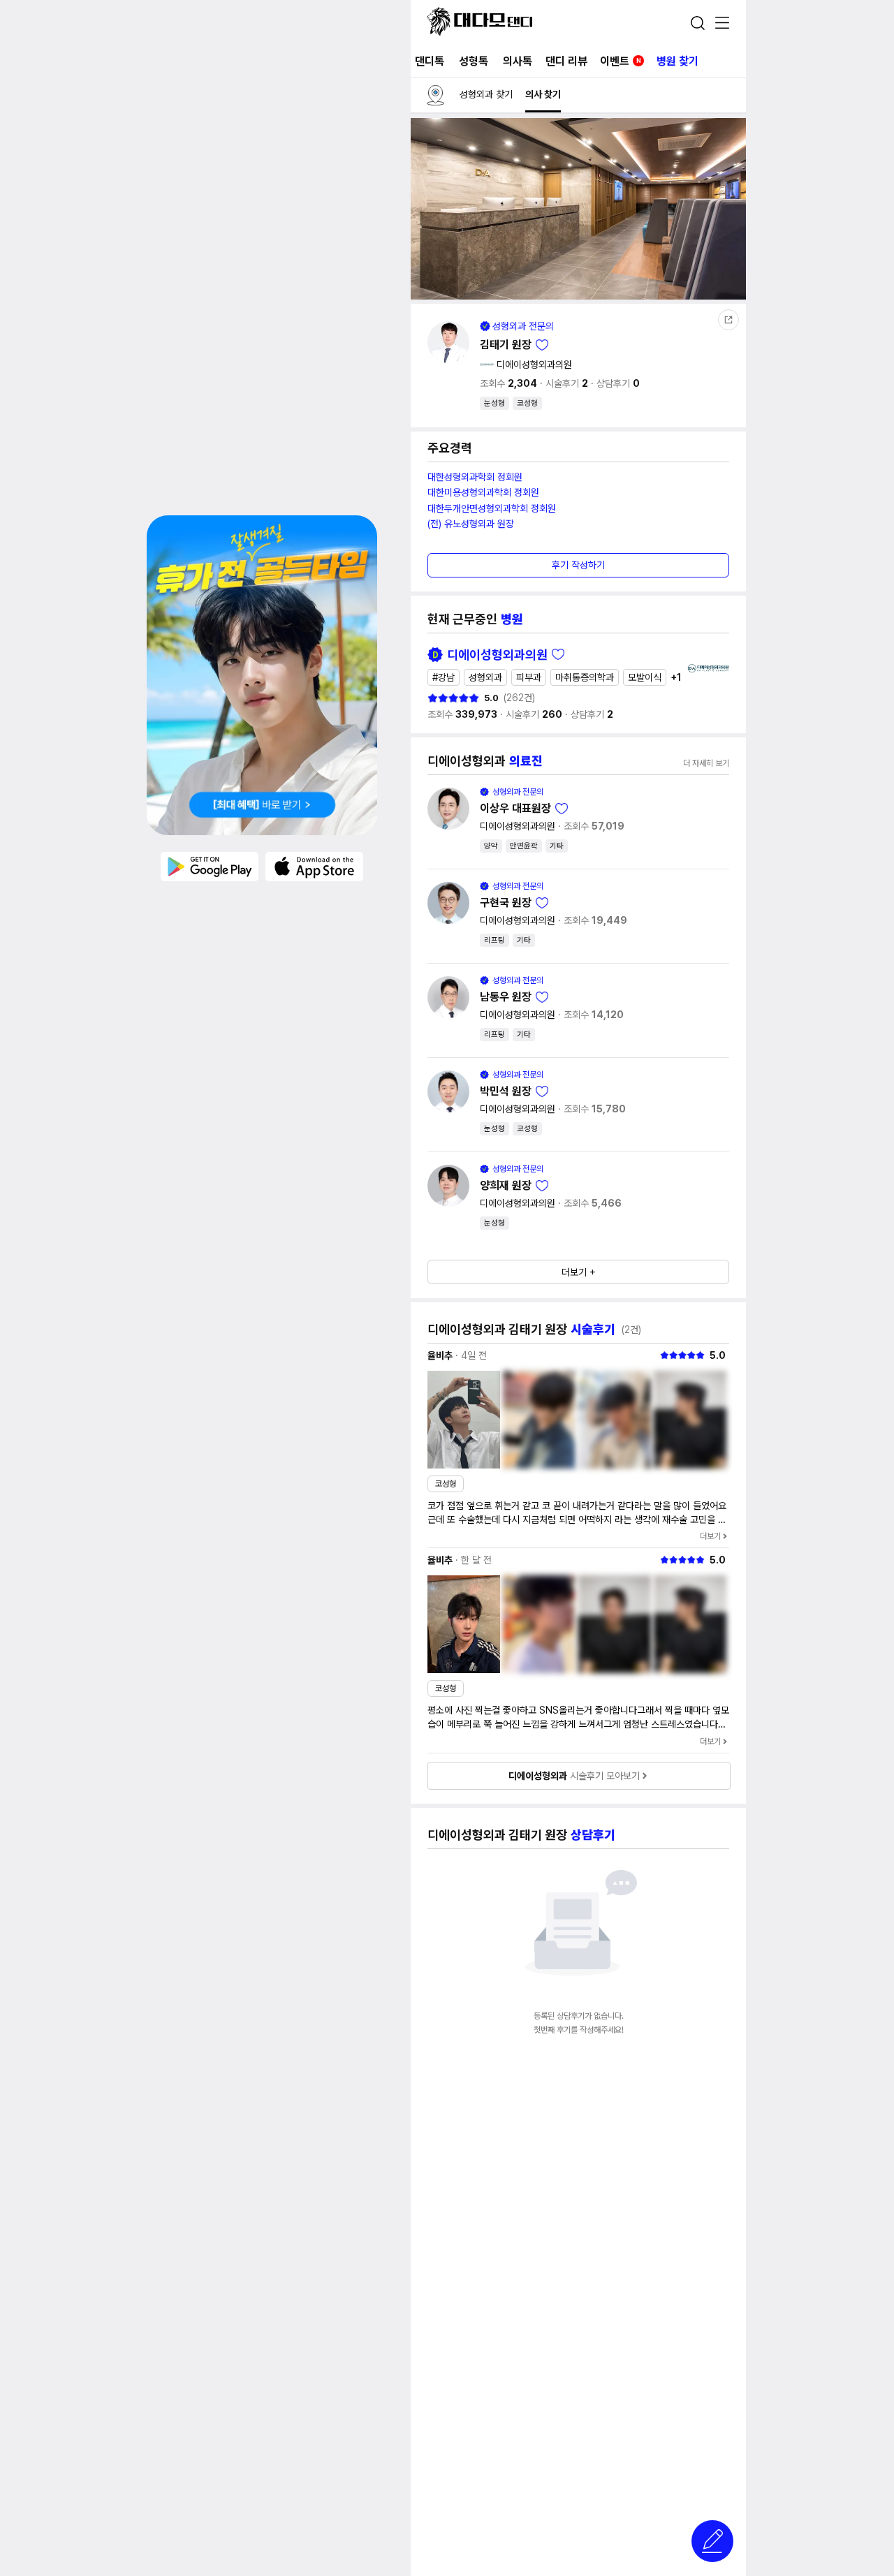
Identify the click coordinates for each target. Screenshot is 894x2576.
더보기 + (579, 1272)
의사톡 (518, 61)
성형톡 (474, 61)
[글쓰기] (712, 2541)
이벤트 (621, 61)
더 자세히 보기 (706, 763)
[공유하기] (728, 320)
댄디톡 (430, 61)
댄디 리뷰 (566, 61)
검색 (698, 23)
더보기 (710, 1536)
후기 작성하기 (578, 565)
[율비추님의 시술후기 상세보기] (464, 1420)
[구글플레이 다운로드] (210, 866)
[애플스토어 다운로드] (314, 866)
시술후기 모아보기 (574, 1776)
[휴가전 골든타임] (262, 675)
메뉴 (722, 24)
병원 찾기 (677, 61)
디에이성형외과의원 (534, 365)
